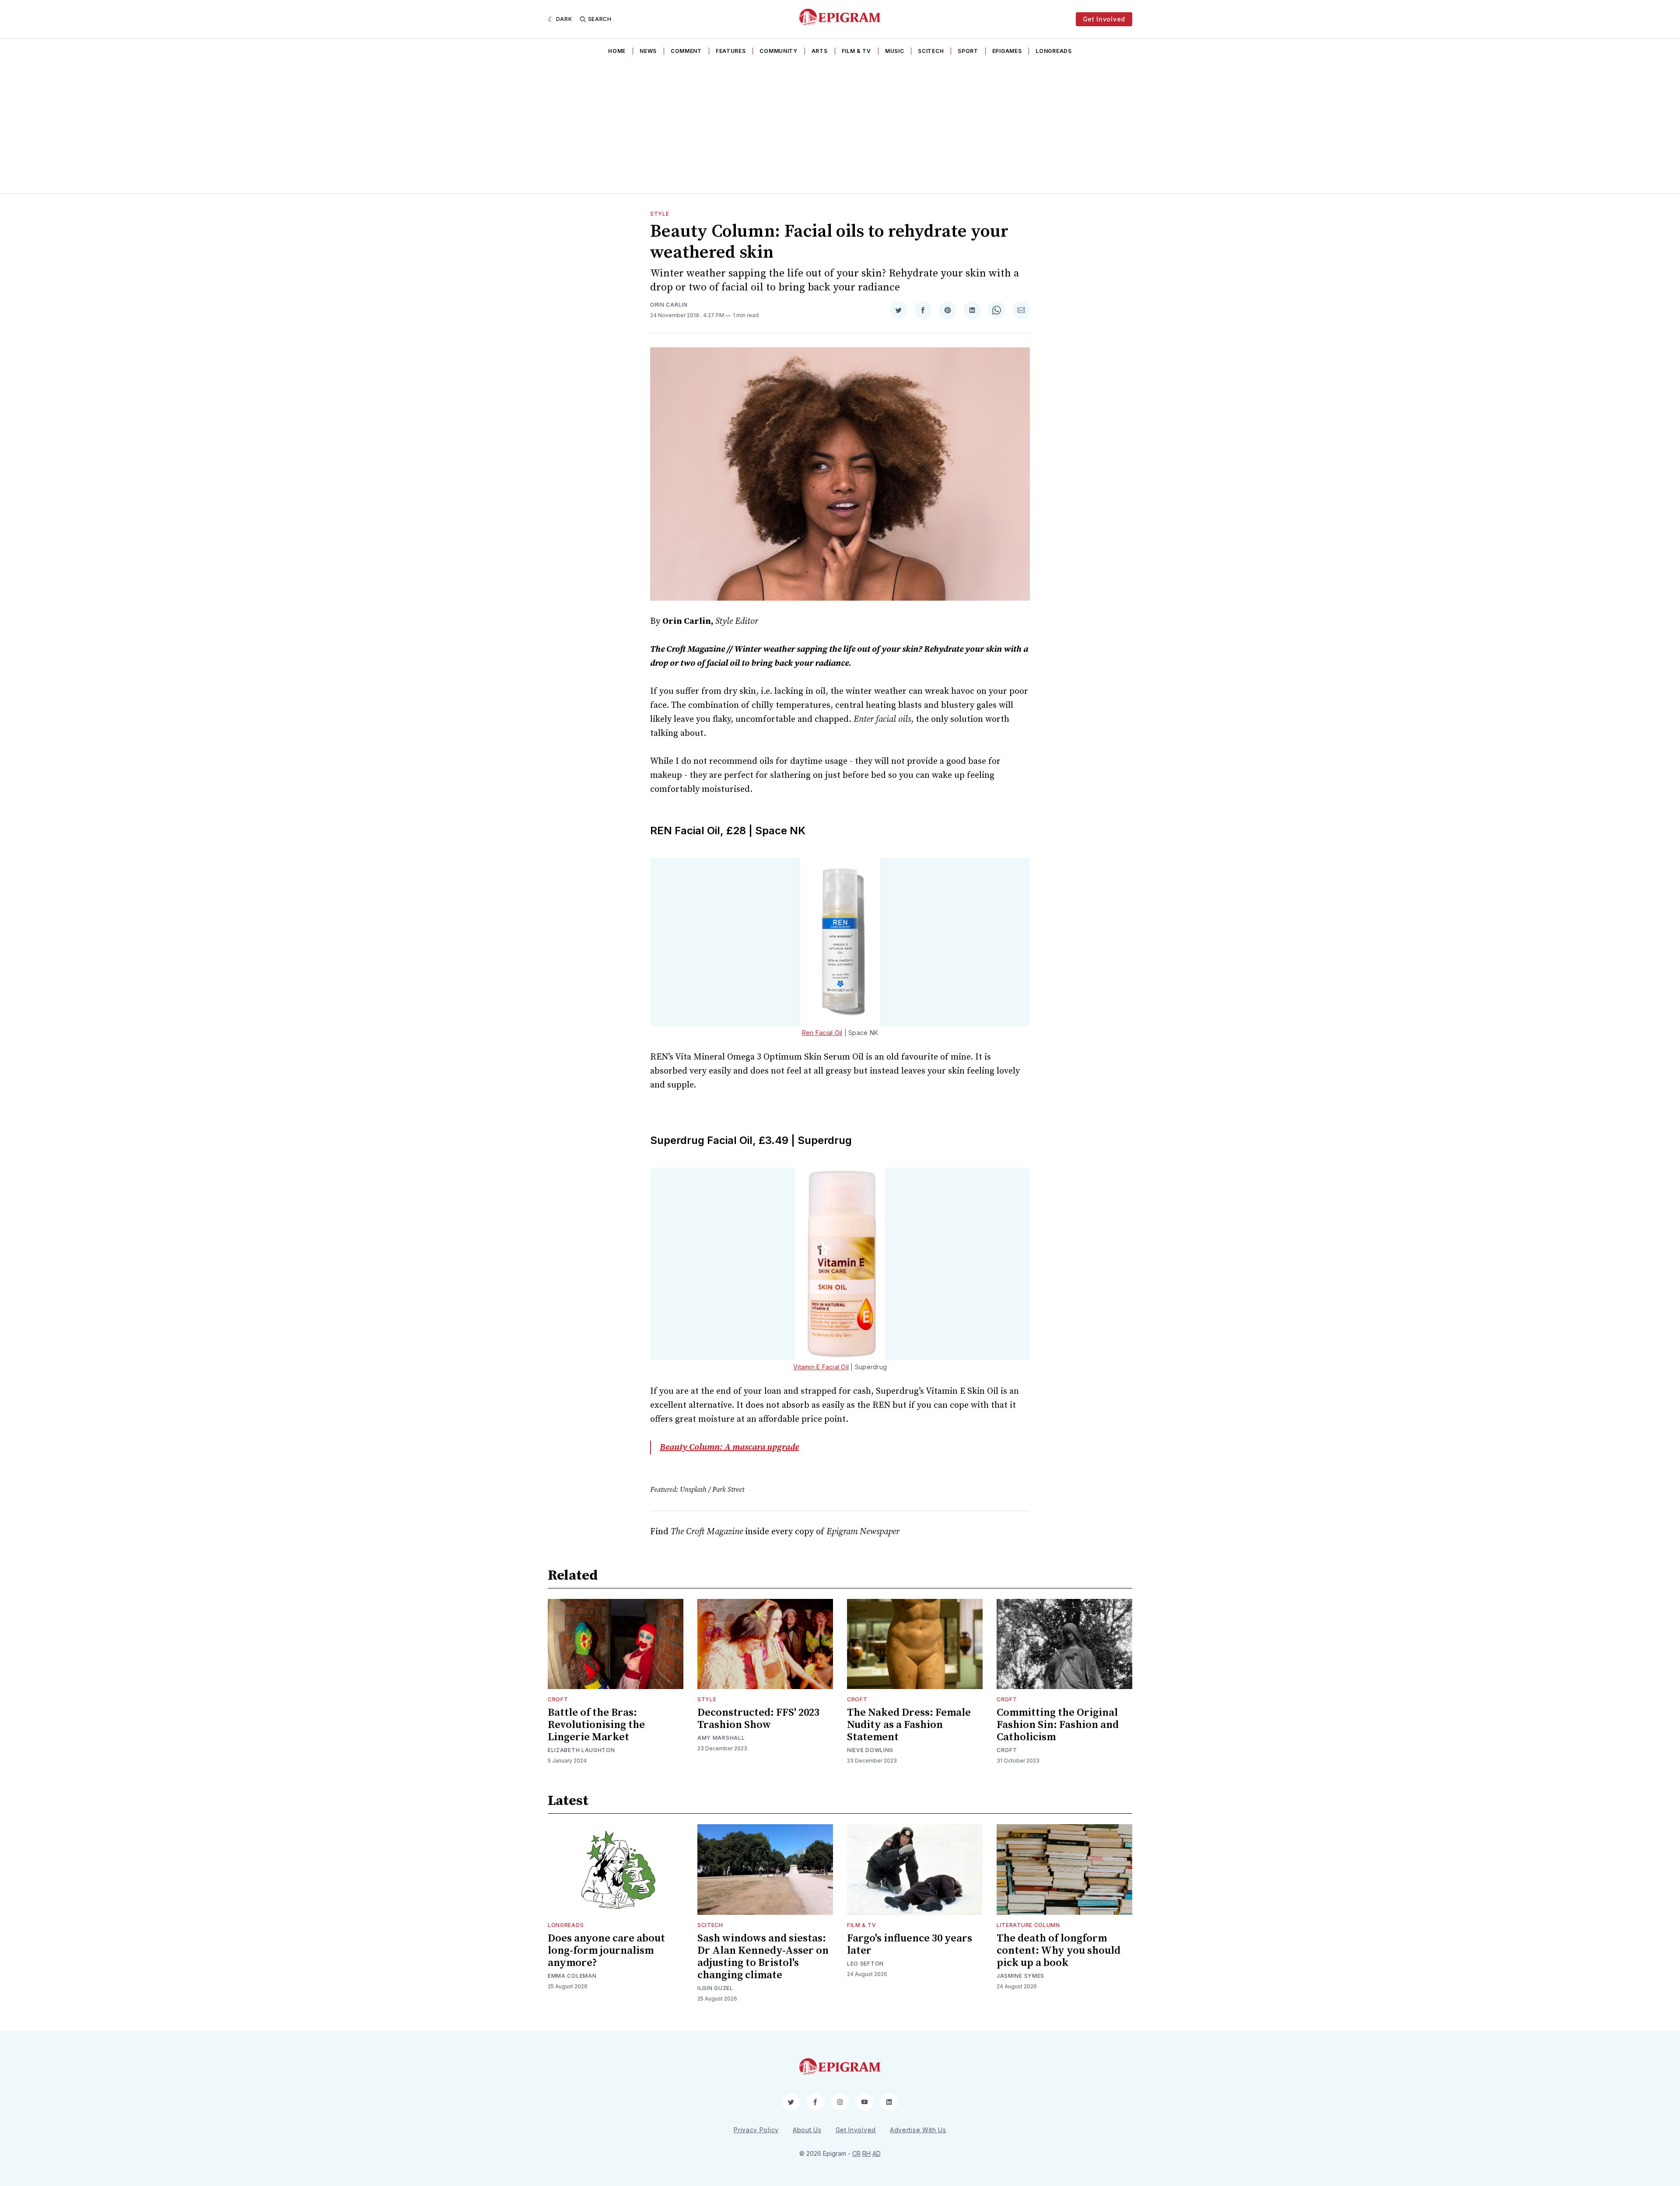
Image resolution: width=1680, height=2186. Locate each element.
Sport (968, 51)
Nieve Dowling (870, 1750)
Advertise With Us (918, 2130)
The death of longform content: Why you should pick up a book (1059, 1951)
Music (895, 51)
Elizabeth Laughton (581, 1750)
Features (731, 51)
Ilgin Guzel (715, 1988)
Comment (686, 51)
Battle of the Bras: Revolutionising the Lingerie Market (596, 1725)
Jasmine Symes (1020, 1976)
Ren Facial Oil (822, 1033)
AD (877, 2153)
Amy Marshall (721, 1738)
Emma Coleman (572, 1976)
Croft (558, 1699)
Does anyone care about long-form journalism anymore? (606, 1951)
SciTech (931, 51)
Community (778, 51)
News (648, 51)
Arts (820, 51)
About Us (807, 2130)
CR (856, 2153)
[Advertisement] (840, 127)
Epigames (1007, 51)
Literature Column (1028, 1925)
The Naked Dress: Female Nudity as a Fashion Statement (909, 1725)
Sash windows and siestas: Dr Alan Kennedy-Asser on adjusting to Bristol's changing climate (763, 1957)
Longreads (1053, 51)
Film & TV (856, 51)
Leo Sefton (865, 1964)
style (660, 214)
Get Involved (1104, 19)
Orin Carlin (669, 305)
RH (866, 2153)
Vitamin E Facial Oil (821, 1367)
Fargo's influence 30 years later (910, 1945)
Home (617, 51)
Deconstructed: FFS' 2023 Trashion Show (758, 1719)
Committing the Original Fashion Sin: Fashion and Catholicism (1058, 1725)
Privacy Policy (756, 2130)
